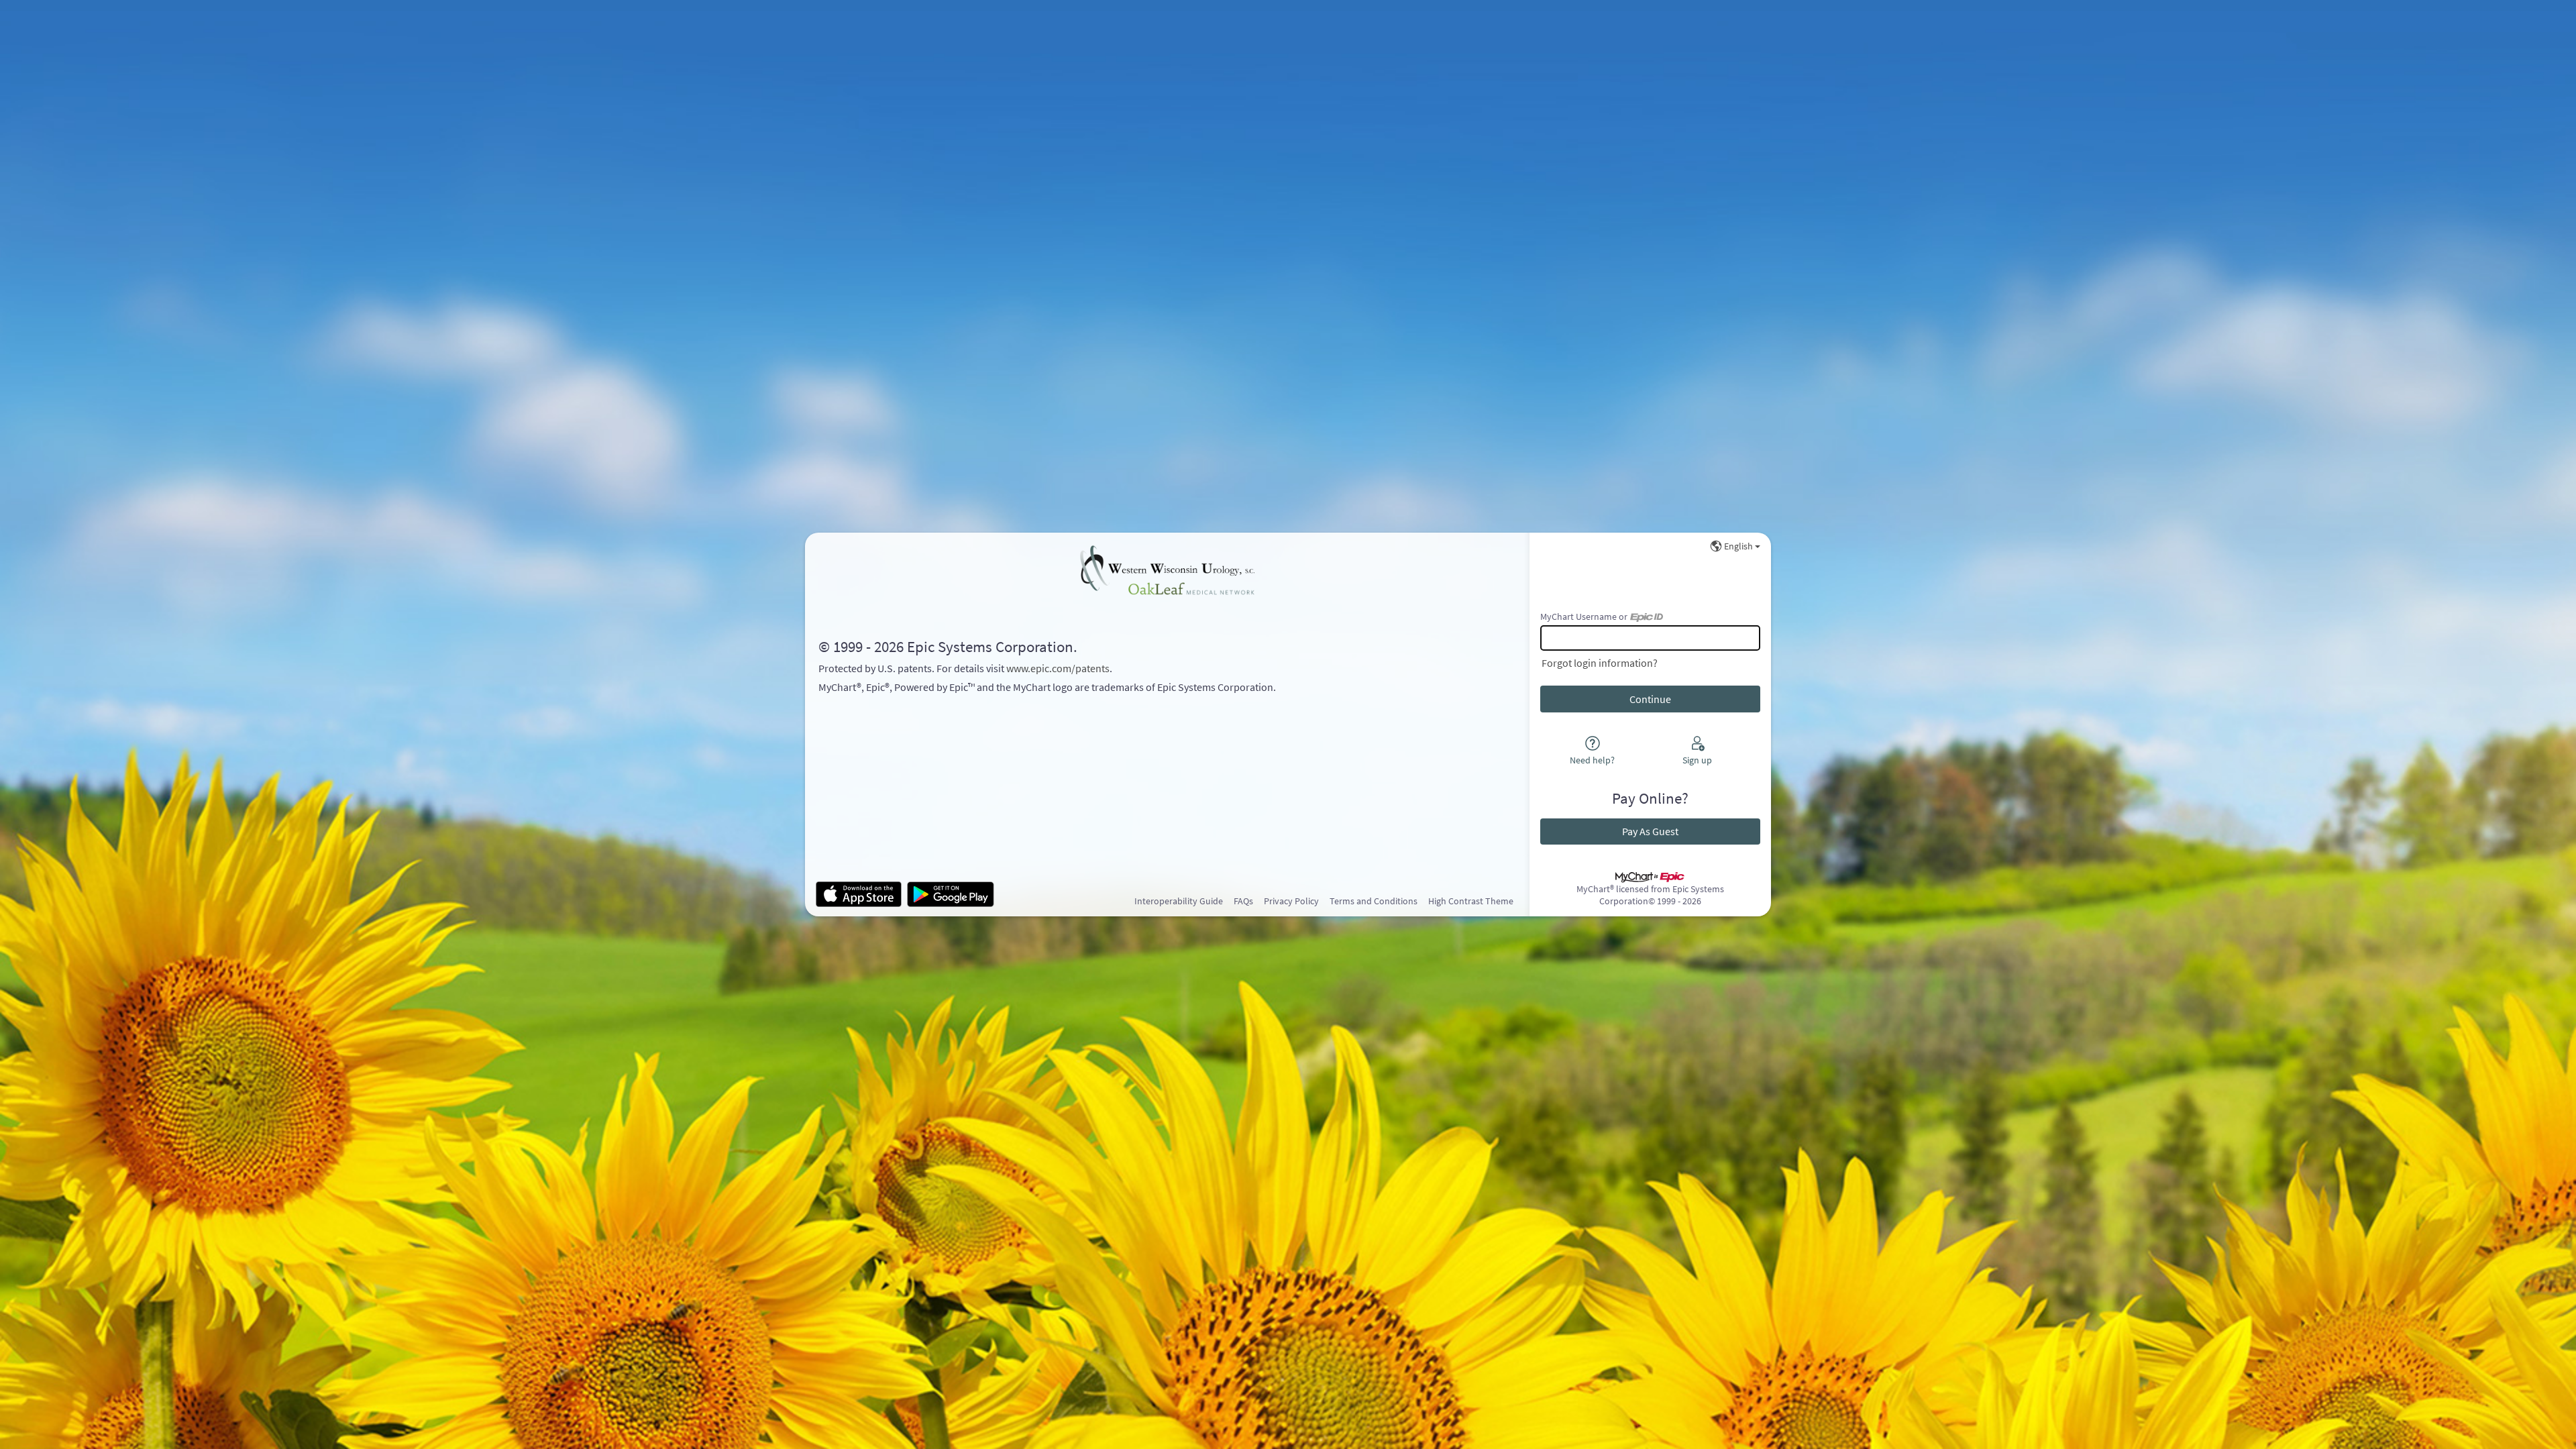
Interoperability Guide (1179, 901)
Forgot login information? (1600, 663)
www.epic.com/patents (1058, 668)
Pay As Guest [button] (1650, 831)
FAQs (1243, 901)
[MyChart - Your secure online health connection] (1167, 570)
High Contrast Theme (1471, 901)
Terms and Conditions (1374, 901)
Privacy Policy (1291, 901)
